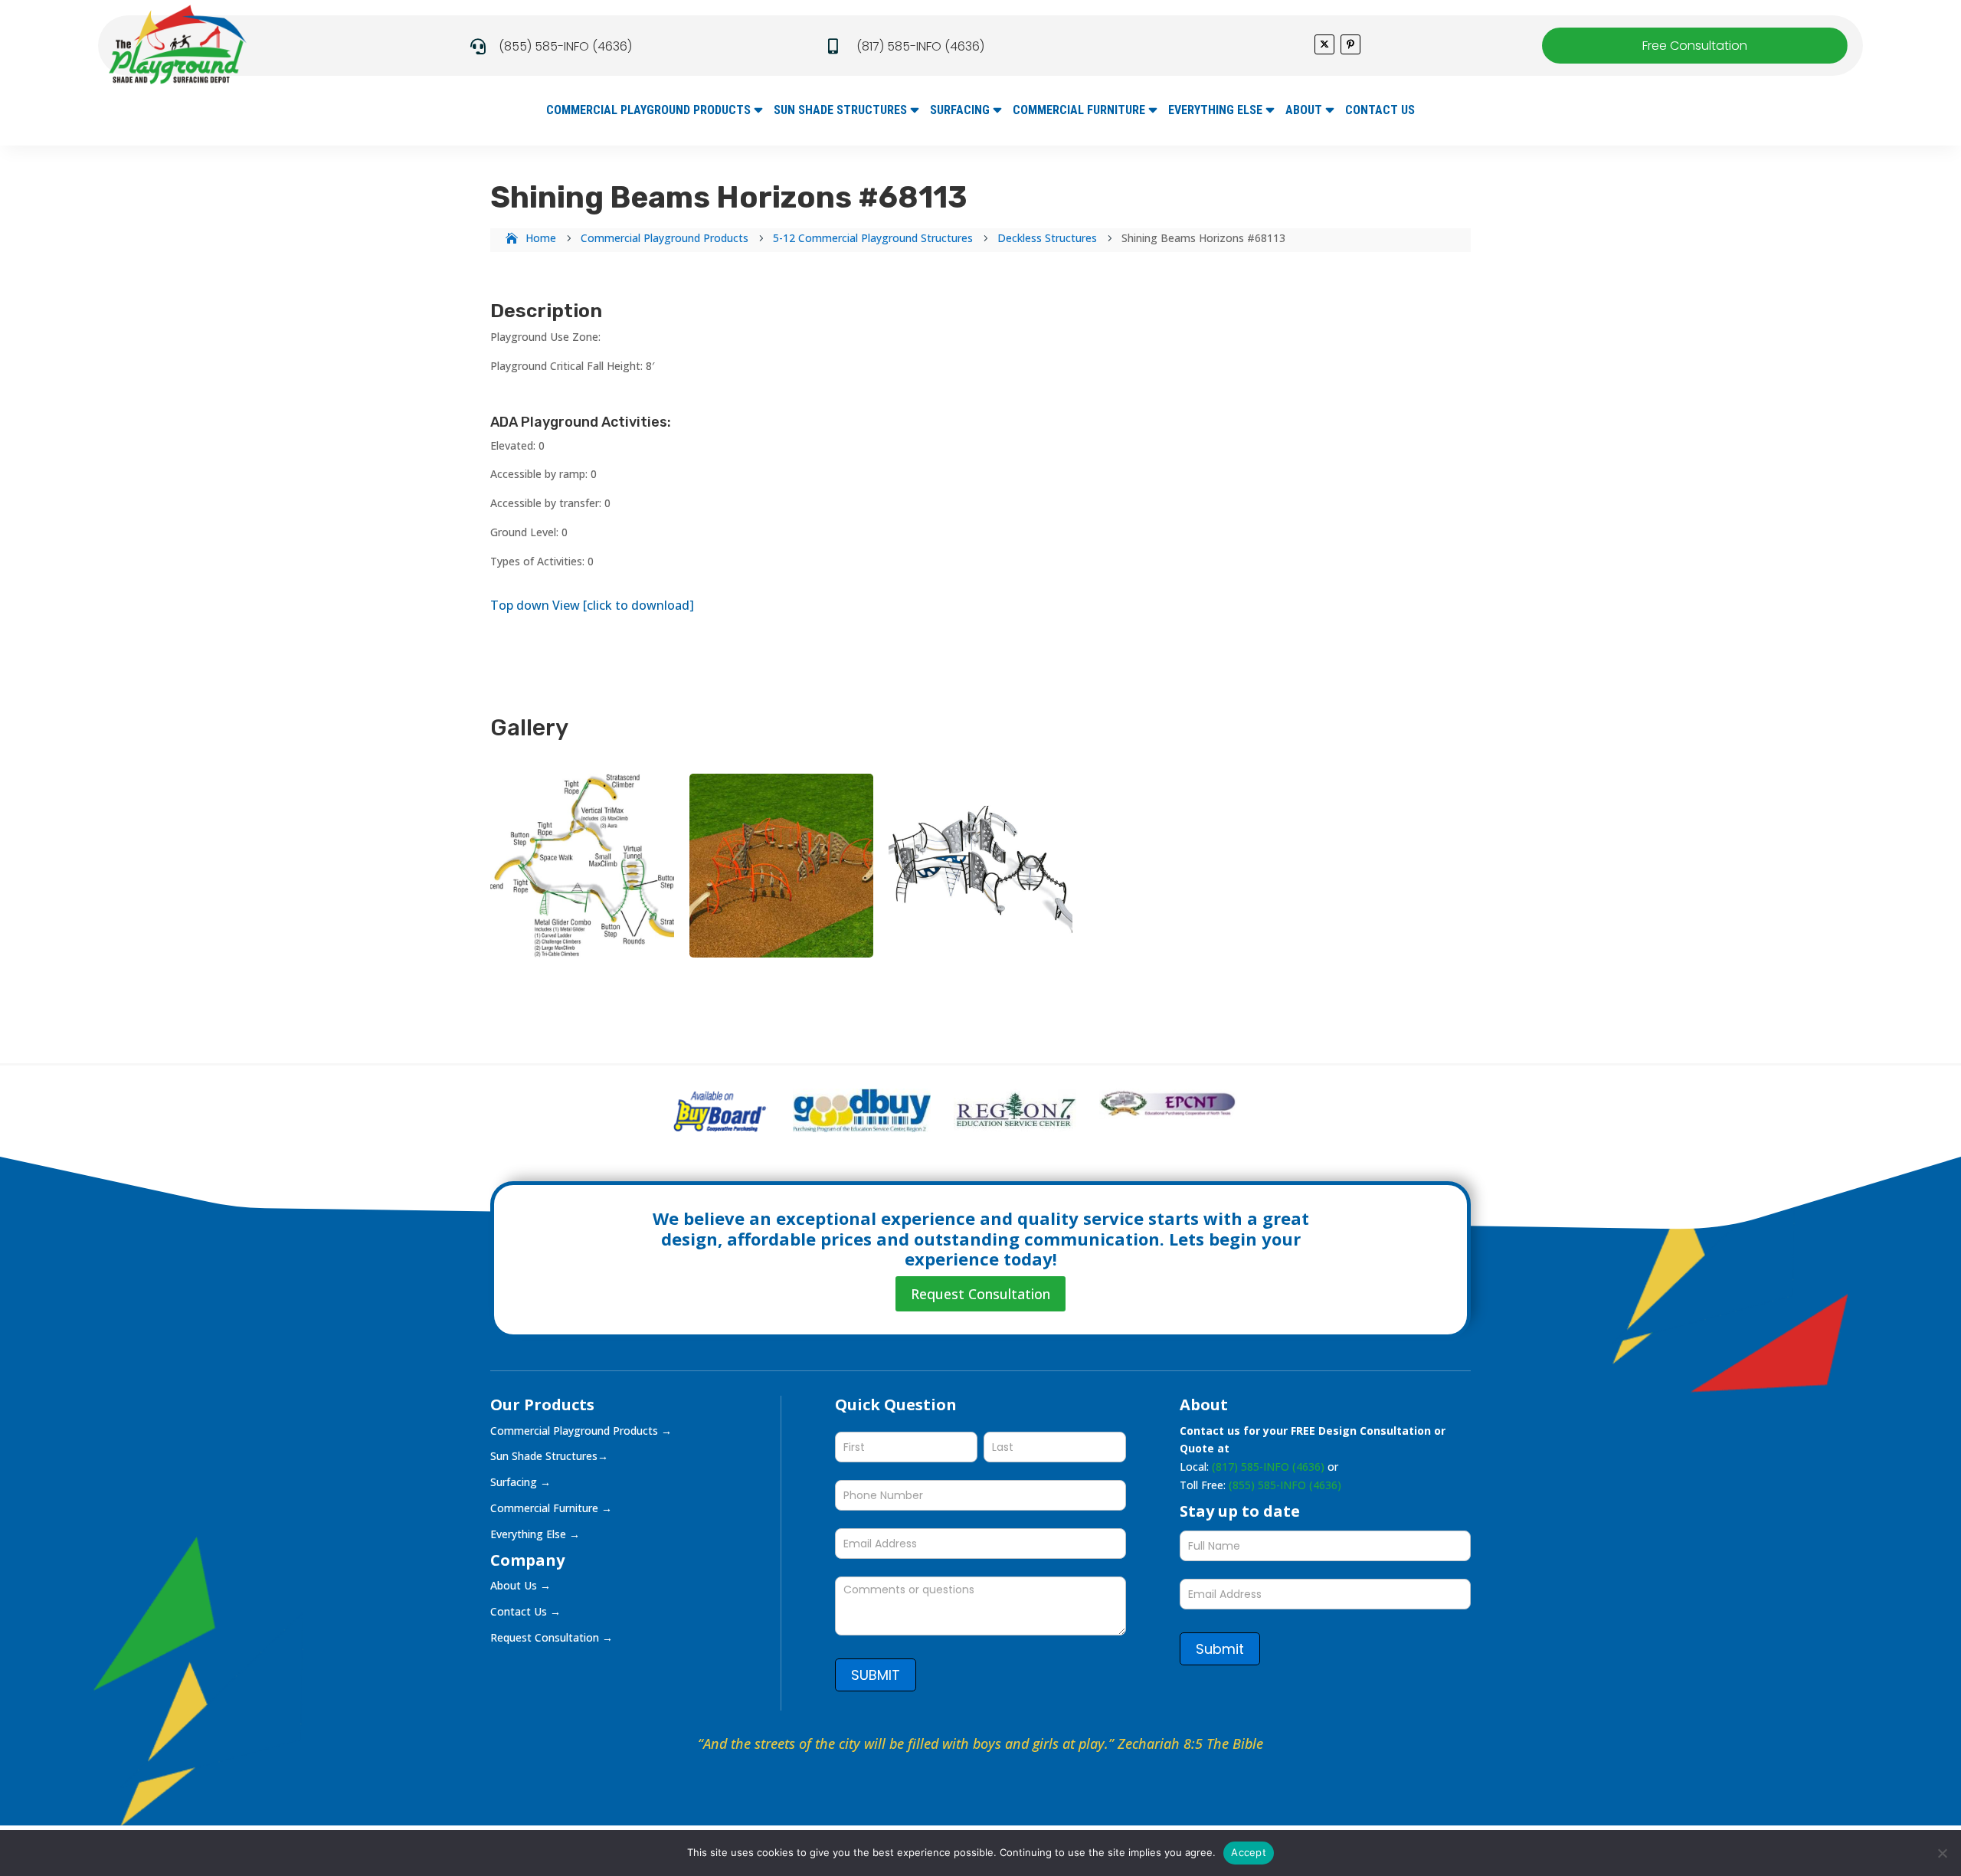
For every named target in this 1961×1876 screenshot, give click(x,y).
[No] (1942, 1853)
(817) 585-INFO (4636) (920, 46)
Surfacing (960, 111)
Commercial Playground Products (648, 111)
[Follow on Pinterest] (1350, 44)
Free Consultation (1695, 46)
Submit (1220, 1649)
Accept (1249, 1852)
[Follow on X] (1324, 44)
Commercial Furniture (1079, 111)
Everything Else (1215, 111)
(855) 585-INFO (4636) (565, 46)
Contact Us (1380, 111)
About (1304, 111)
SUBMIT (876, 1675)
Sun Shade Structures (840, 111)
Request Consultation (980, 1294)
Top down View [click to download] (592, 605)
